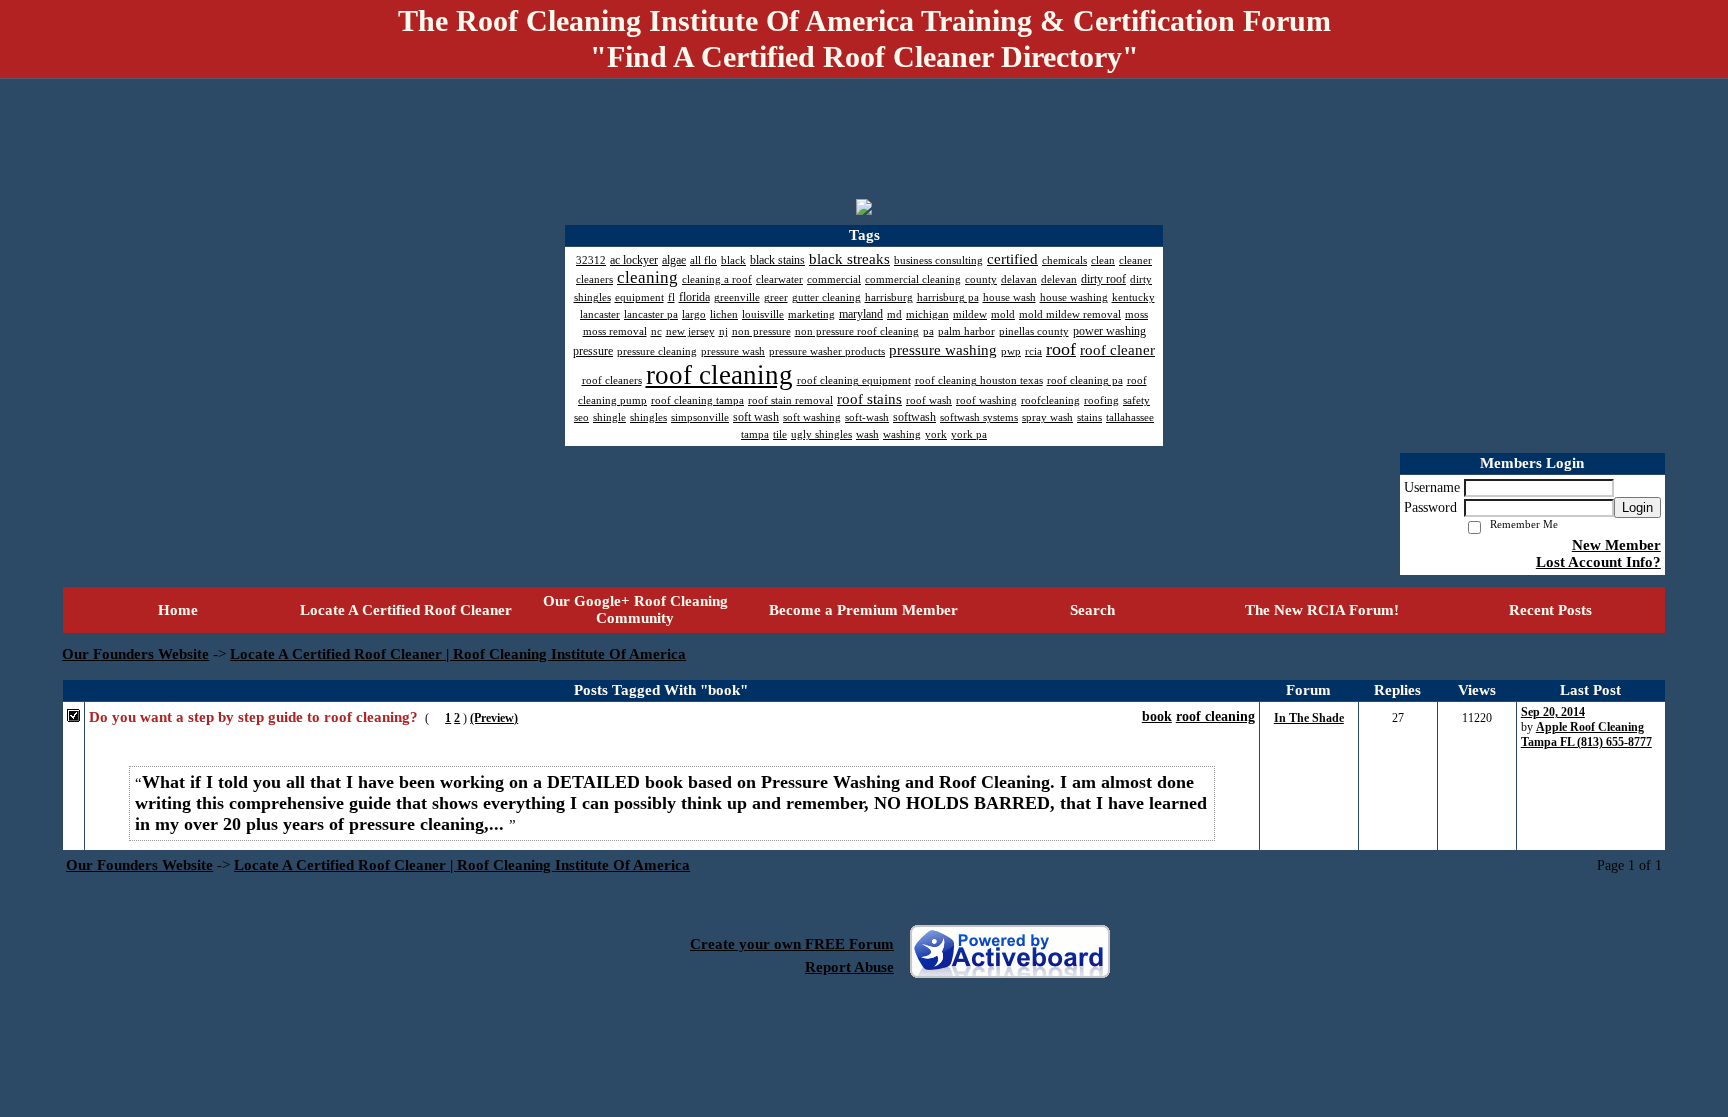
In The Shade (1309, 718)
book (1157, 716)
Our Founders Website (135, 654)
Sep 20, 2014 (1553, 712)
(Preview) (494, 718)
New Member (1616, 545)
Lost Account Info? (1598, 562)
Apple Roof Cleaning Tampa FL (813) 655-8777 (1586, 734)
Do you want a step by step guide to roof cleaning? (253, 717)
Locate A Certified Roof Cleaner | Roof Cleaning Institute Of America (458, 654)
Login (1637, 507)
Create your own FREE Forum (792, 944)
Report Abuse (849, 967)
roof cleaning (1215, 716)
